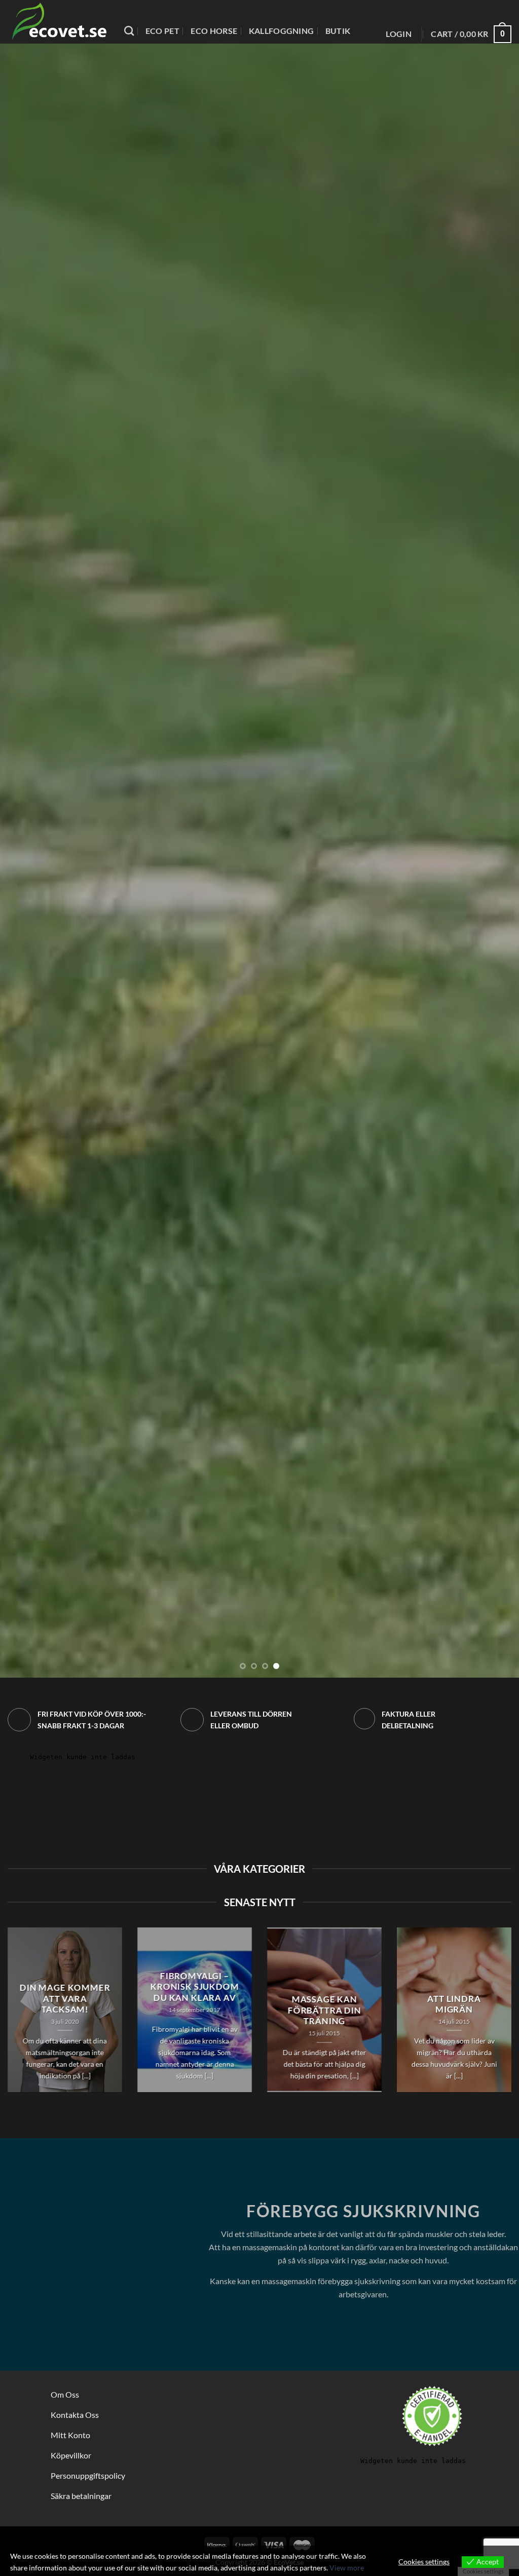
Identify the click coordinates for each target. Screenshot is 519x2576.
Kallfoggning (282, 31)
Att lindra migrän (454, 2004)
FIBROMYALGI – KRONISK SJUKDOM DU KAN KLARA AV (195, 1987)
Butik (338, 31)
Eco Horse (214, 31)
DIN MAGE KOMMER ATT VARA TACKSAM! (65, 1999)
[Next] (496, 861)
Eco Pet (162, 31)
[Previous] (23, 861)
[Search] (129, 31)
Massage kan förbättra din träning (325, 2010)
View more (347, 2568)
